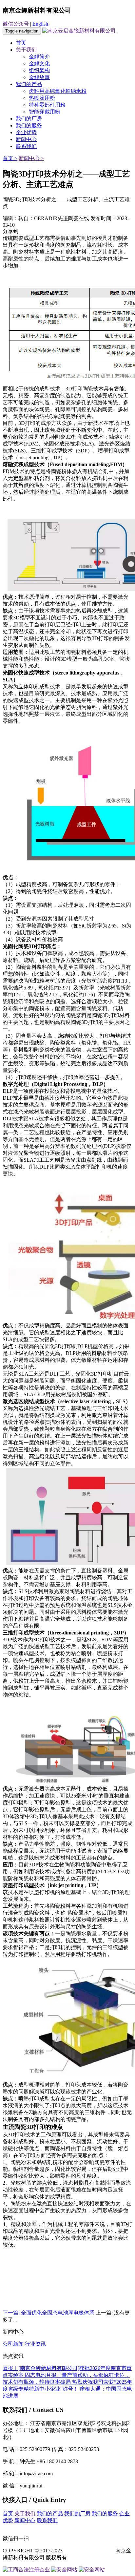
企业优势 (26, 132)
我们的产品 (29, 84)
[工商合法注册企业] (26, 2570)
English (40, 24)
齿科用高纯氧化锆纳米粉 (58, 91)
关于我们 (26, 50)
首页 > (10, 158)
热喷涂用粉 (42, 98)
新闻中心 (26, 139)
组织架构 (39, 70)
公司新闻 (13, 2344)
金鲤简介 (39, 57)
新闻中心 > (31, 158)
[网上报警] (92, 2570)
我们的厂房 (29, 119)
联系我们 (26, 146)
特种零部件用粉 (47, 105)
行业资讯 (35, 2344)
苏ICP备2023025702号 (89, 2551)
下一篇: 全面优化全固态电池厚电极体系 (48, 2313)
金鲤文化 (39, 63)
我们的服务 (29, 125)
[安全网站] (64, 2570)
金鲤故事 (39, 77)
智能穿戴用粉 (45, 112)
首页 (21, 43)
